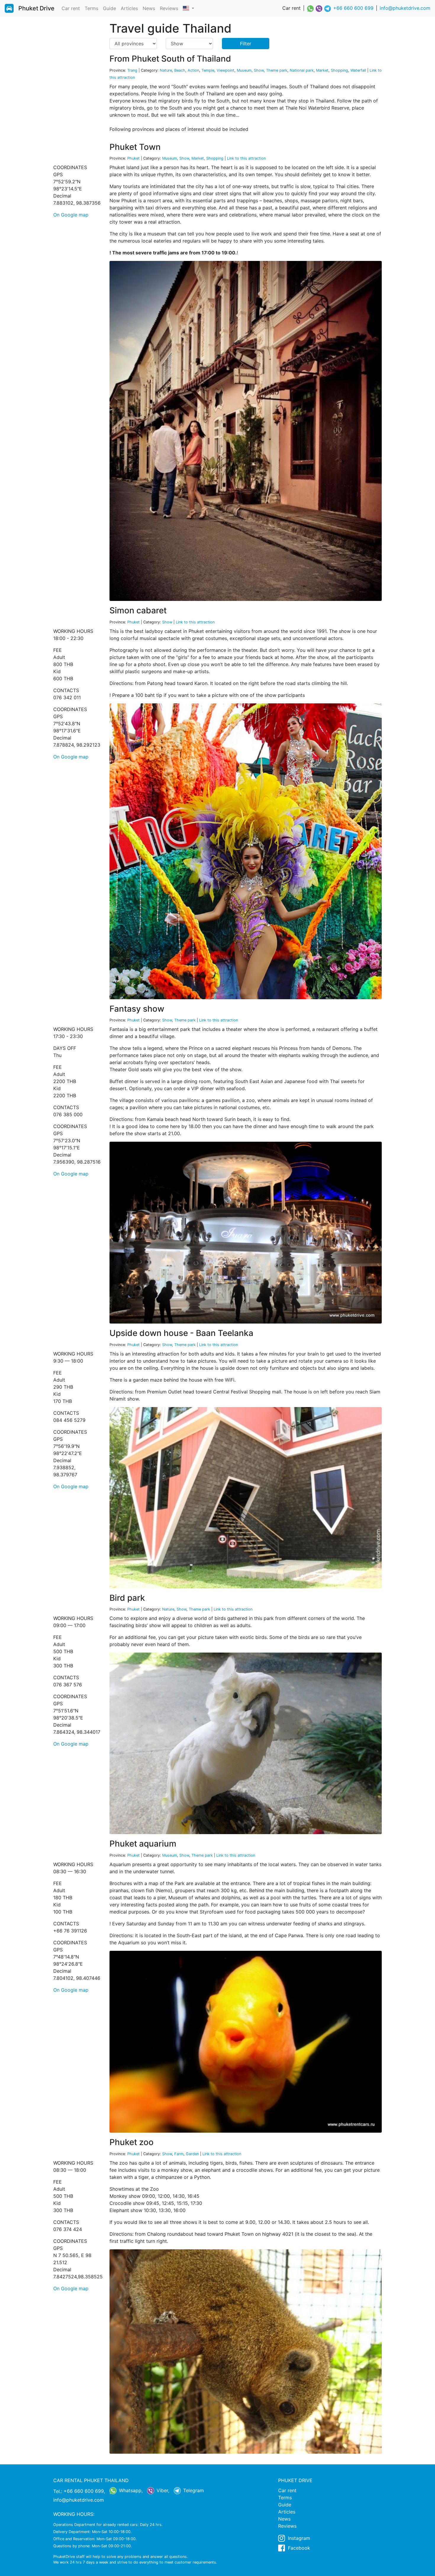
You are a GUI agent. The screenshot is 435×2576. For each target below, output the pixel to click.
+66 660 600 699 (353, 8)
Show (259, 70)
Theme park (277, 70)
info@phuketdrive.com (405, 8)
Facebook (298, 2548)
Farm (179, 2154)
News (149, 8)
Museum (244, 70)
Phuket (133, 158)
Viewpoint (225, 70)
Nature (166, 70)
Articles (129, 8)
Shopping (339, 70)
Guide (109, 8)
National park (302, 70)
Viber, (162, 2490)
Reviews (169, 8)
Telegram (193, 2490)
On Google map (71, 215)
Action (193, 70)
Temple (208, 70)
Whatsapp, (130, 2490)
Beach (180, 70)
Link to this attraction (246, 158)
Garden (192, 2154)
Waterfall (358, 70)
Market (322, 70)
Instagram (298, 2538)
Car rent (71, 8)
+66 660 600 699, (84, 2491)
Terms (91, 8)
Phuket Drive (36, 8)
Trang (132, 70)
